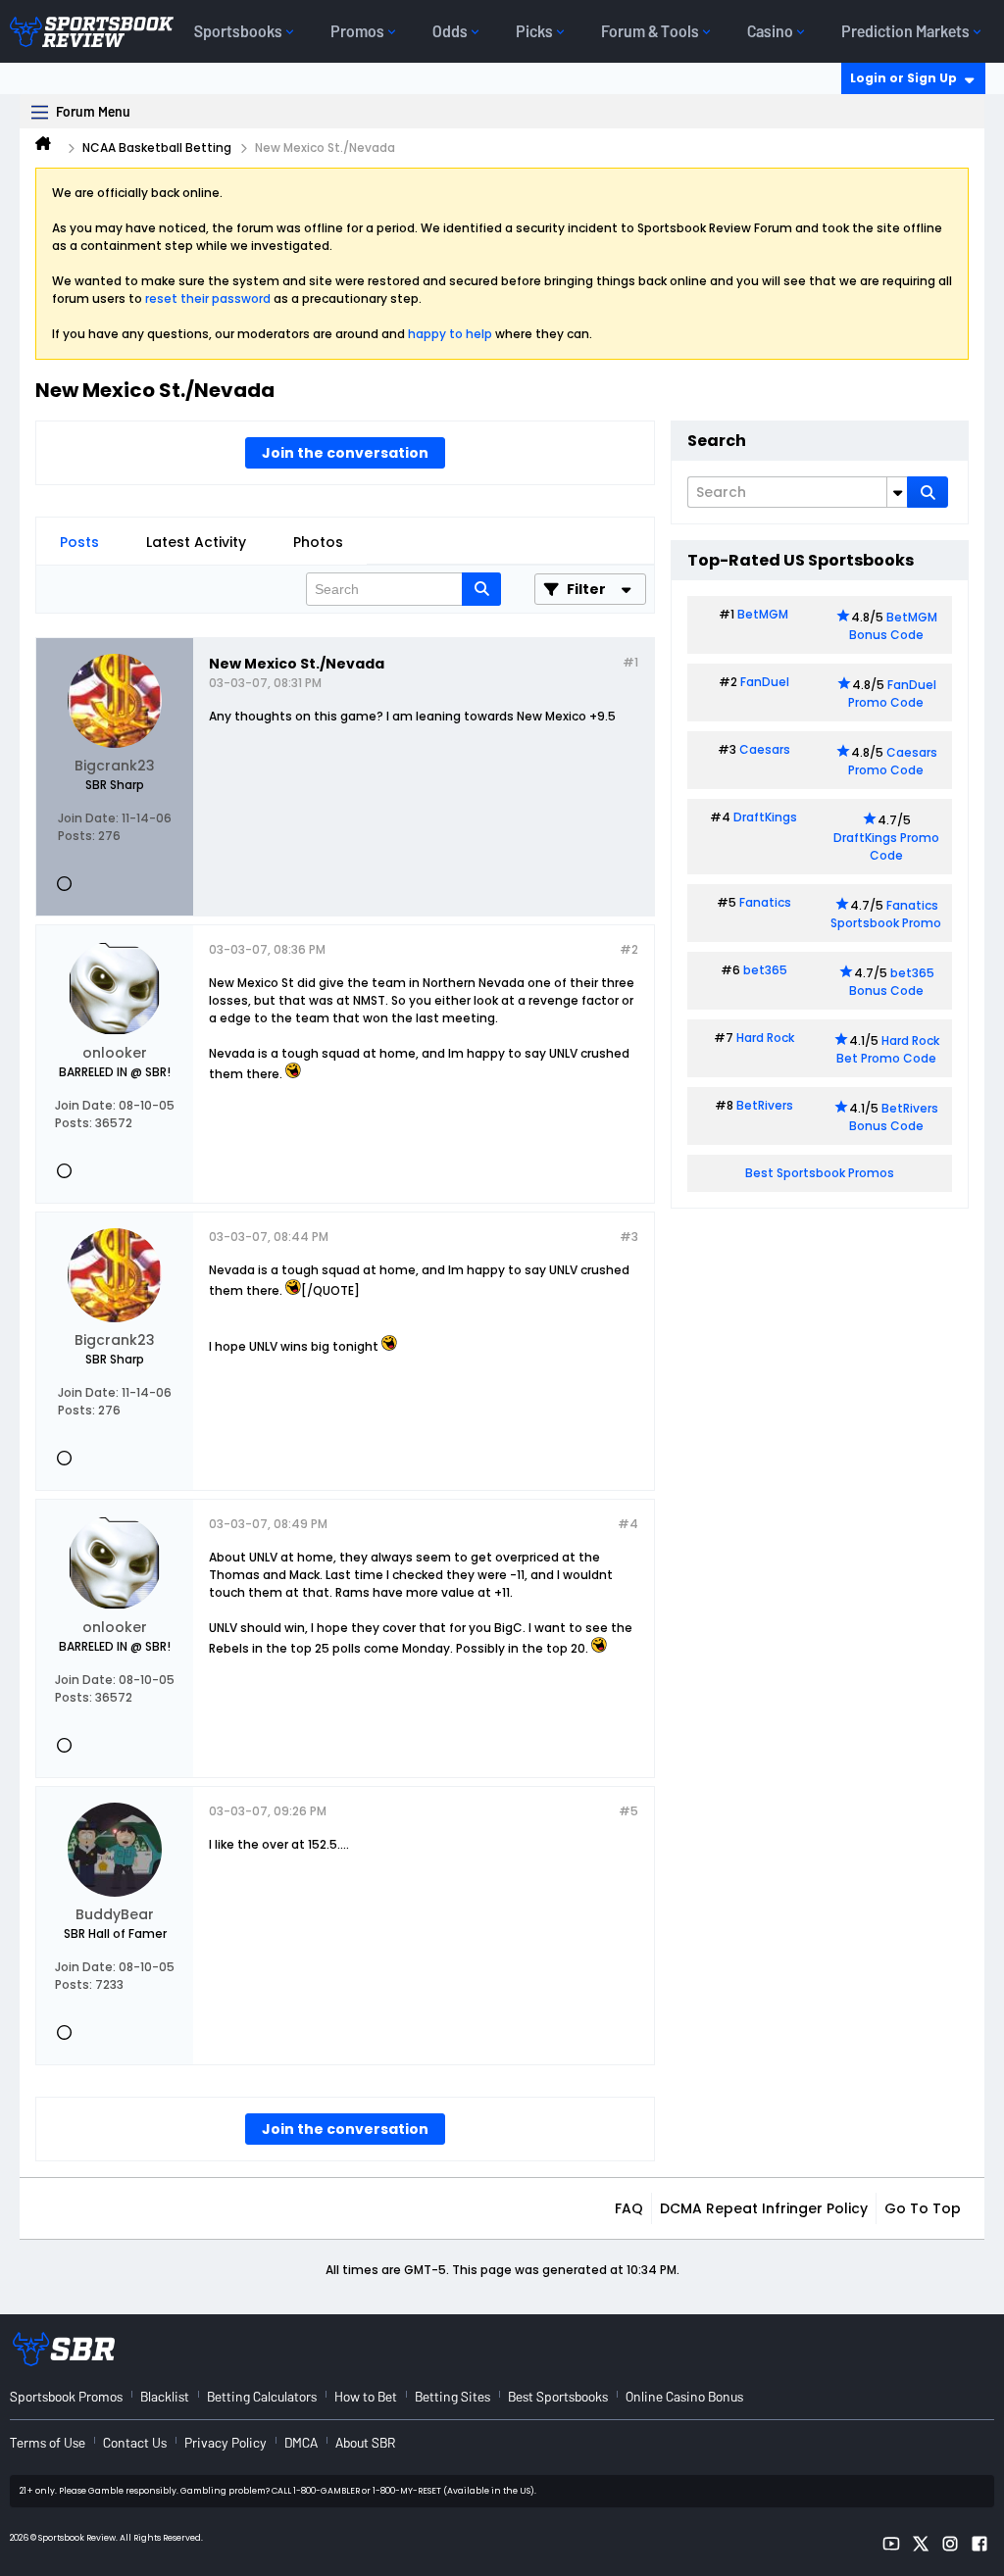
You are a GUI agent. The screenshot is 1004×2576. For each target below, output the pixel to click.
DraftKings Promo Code (886, 846)
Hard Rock (765, 1038)
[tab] (79, 542)
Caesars (765, 749)
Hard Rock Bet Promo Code (888, 1049)
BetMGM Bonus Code (893, 626)
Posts (79, 542)
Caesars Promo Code (893, 761)
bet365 (765, 970)
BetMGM (763, 614)
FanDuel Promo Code (892, 694)
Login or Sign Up (904, 78)
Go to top (923, 2208)
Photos (318, 542)
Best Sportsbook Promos (820, 1173)
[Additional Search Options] (897, 492)
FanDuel (765, 682)
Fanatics (765, 902)
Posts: (76, 836)
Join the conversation (345, 453)
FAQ (629, 2208)
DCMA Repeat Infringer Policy (764, 2208)
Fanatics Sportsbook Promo (886, 914)
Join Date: (88, 818)
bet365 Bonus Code (892, 982)
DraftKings (765, 817)
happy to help (450, 334)
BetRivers (765, 1105)
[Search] (928, 492)
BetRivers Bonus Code (894, 1117)
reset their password (208, 298)
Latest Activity (196, 542)
